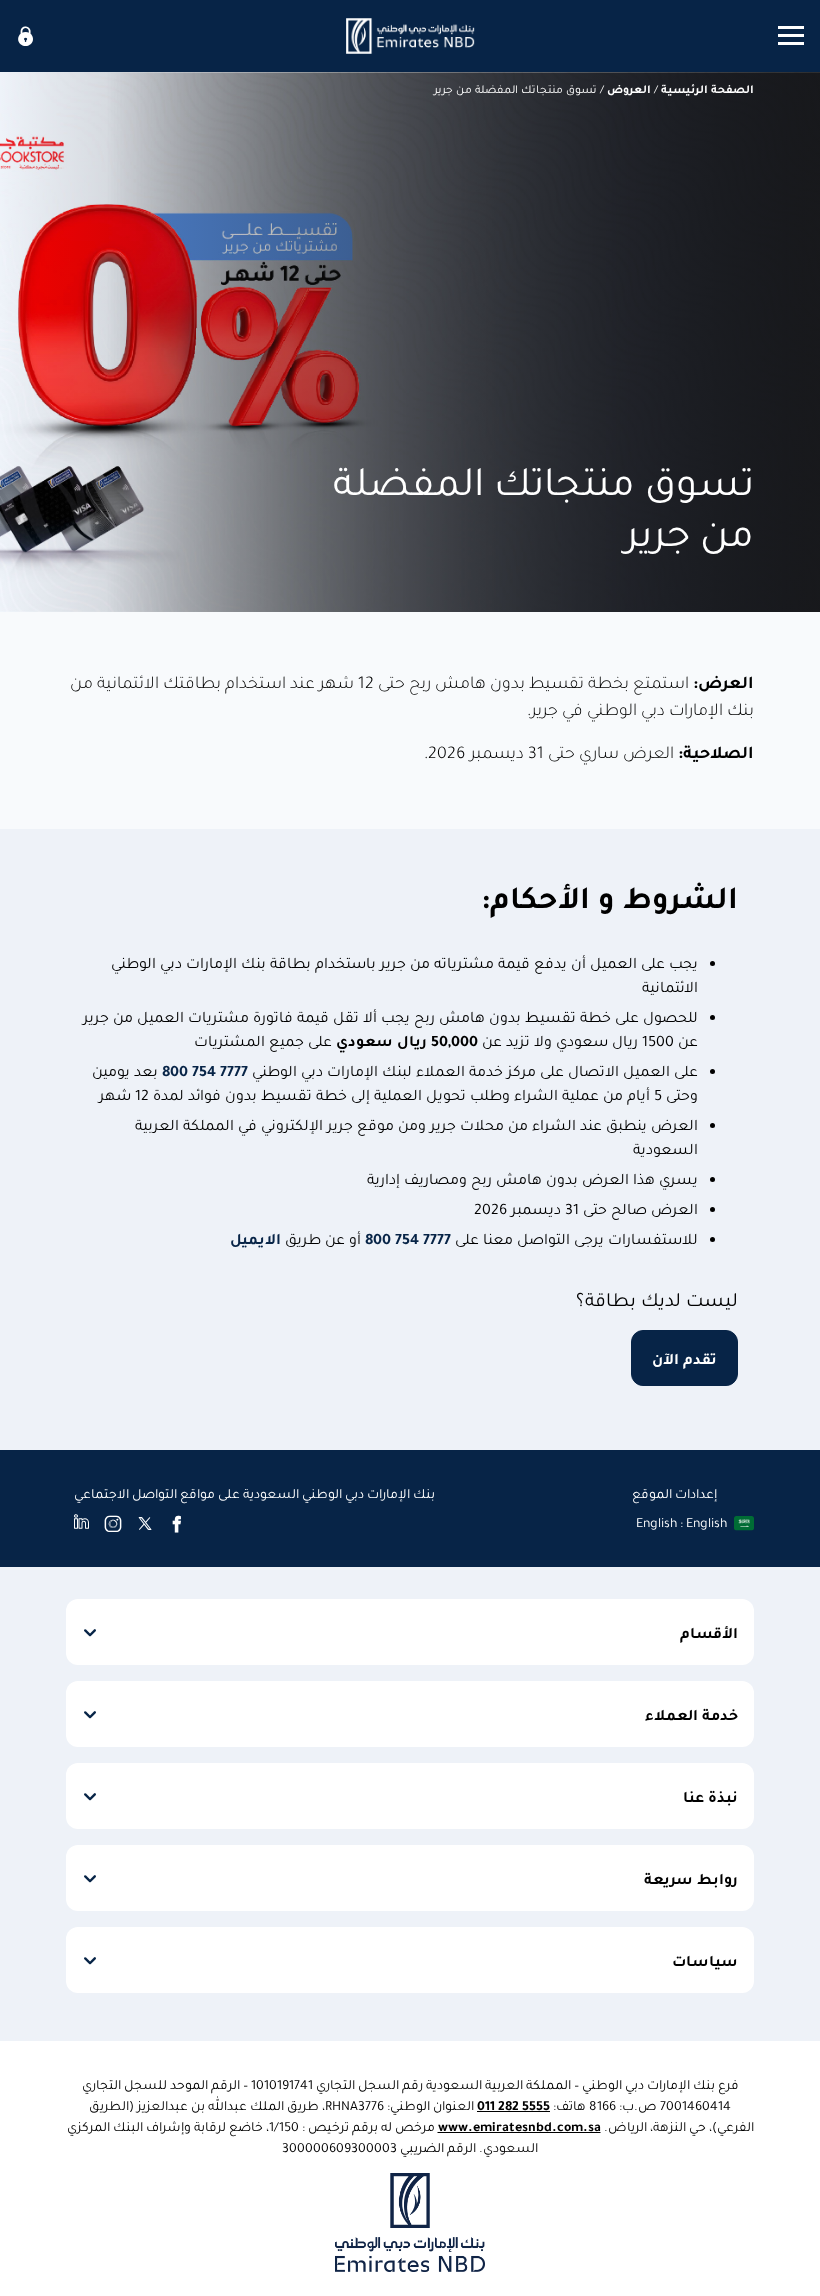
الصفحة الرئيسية (707, 88)
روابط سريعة (691, 1878)
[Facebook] (177, 1523)
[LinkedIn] (81, 1523)
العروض (629, 88)
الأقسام (709, 1632)
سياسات (705, 1960)
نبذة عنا (710, 1796)
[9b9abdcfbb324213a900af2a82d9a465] (410, 36)
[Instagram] (113, 1523)
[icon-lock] (26, 36)
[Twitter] (145, 1523)
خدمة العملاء (691, 1714)
